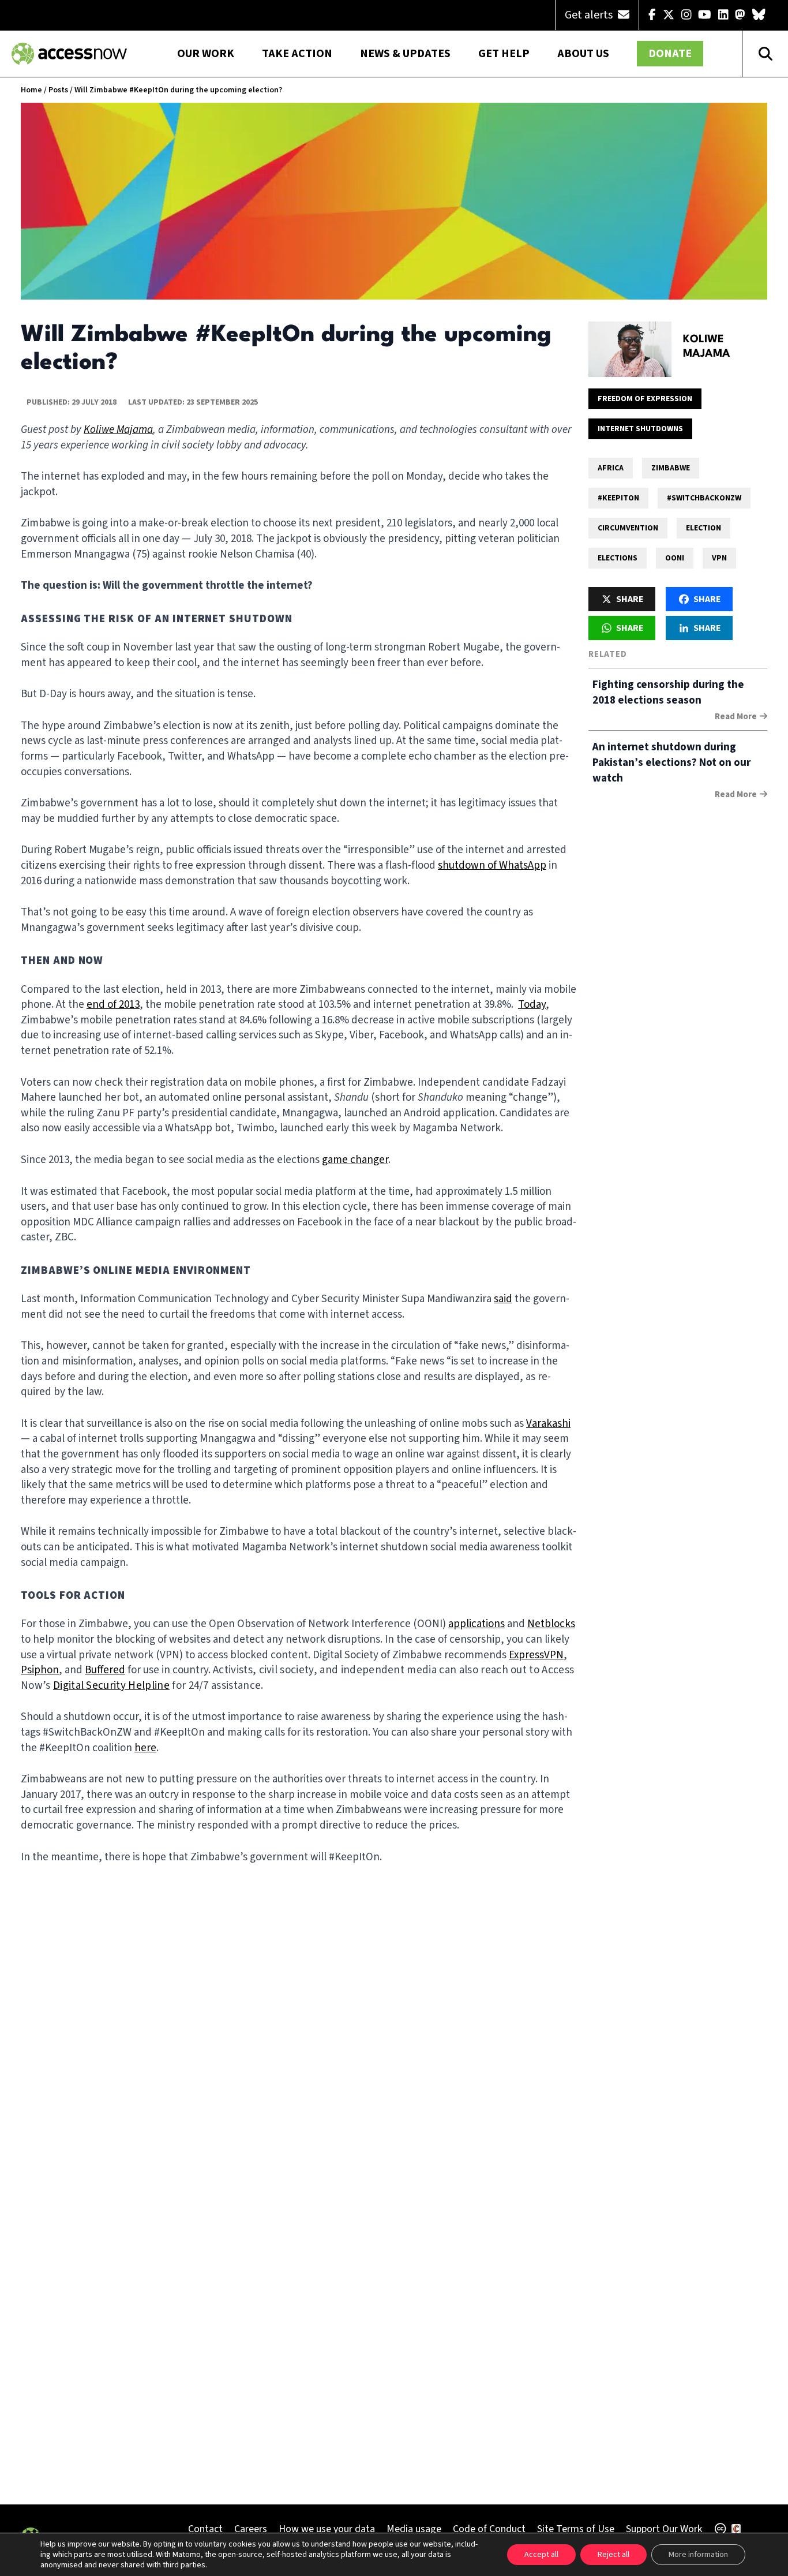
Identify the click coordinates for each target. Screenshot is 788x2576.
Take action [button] (297, 54)
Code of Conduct (489, 2529)
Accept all (541, 2555)
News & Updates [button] (405, 54)
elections (618, 558)
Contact (205, 2529)
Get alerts (590, 15)
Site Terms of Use (576, 2529)
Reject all (613, 2555)
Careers (251, 2529)
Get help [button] (504, 54)
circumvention (628, 528)
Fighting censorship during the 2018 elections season (668, 693)
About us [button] (583, 54)
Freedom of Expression (645, 399)
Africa (611, 468)
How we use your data (327, 2529)
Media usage (414, 2529)
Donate (670, 54)
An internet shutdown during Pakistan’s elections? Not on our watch (671, 763)
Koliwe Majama (707, 347)
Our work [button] (206, 54)
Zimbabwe (671, 468)
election (703, 528)
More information (698, 2555)
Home (31, 90)
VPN (719, 558)
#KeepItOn (618, 498)
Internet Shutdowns (640, 429)
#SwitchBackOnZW (704, 498)
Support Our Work (664, 2529)
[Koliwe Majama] (630, 349)
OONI (675, 558)
